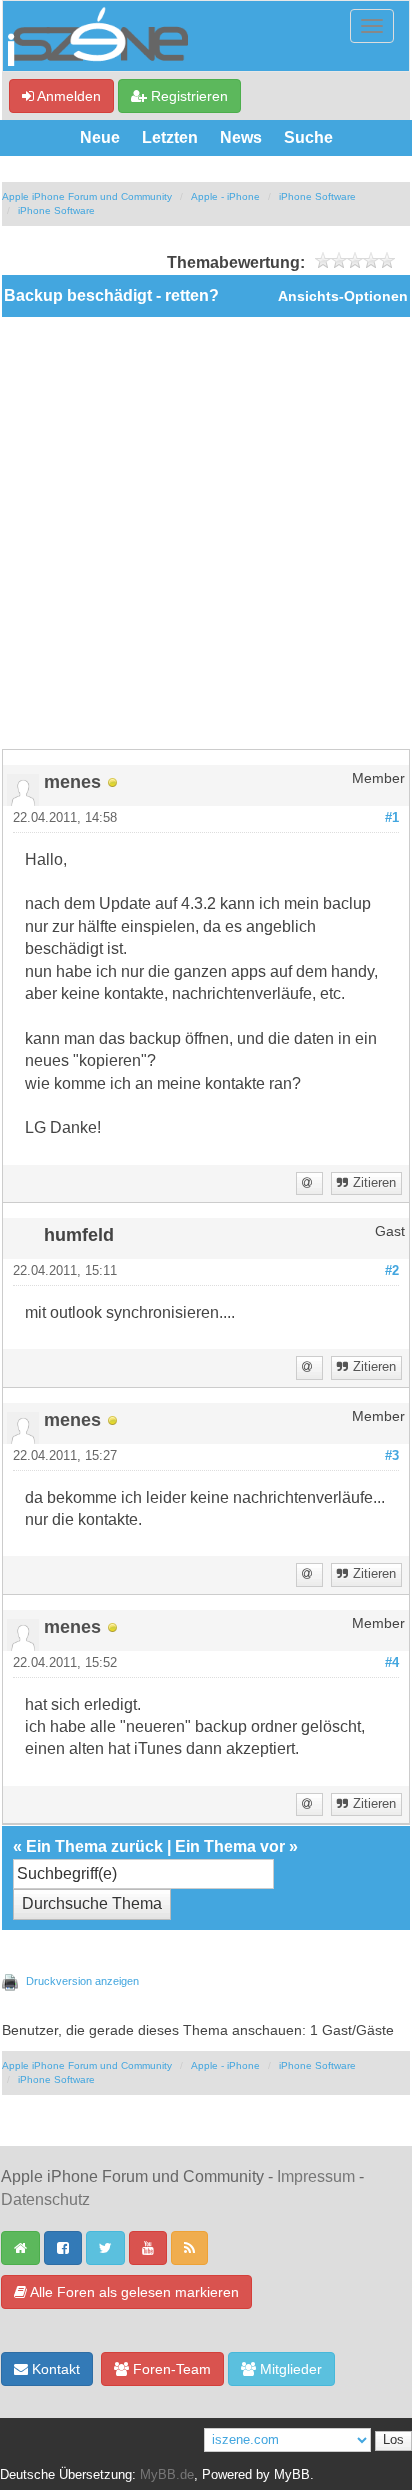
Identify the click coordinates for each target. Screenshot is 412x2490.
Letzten (170, 137)
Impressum (316, 2176)
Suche (308, 137)
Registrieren (187, 96)
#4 (392, 1663)
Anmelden (67, 96)
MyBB (292, 2475)
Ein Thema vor (230, 1846)
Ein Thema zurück (94, 1846)
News (241, 137)
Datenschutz (45, 2199)
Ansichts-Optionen (343, 296)
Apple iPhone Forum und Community (87, 196)
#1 (392, 818)
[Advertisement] (206, 533)
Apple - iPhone (225, 196)
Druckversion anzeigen (82, 1981)
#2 (392, 1271)
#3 (392, 1456)
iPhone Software (317, 196)
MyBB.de (167, 2475)
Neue (100, 137)
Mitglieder (289, 2369)
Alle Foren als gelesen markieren (133, 2292)
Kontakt (54, 2369)
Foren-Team (170, 2369)
